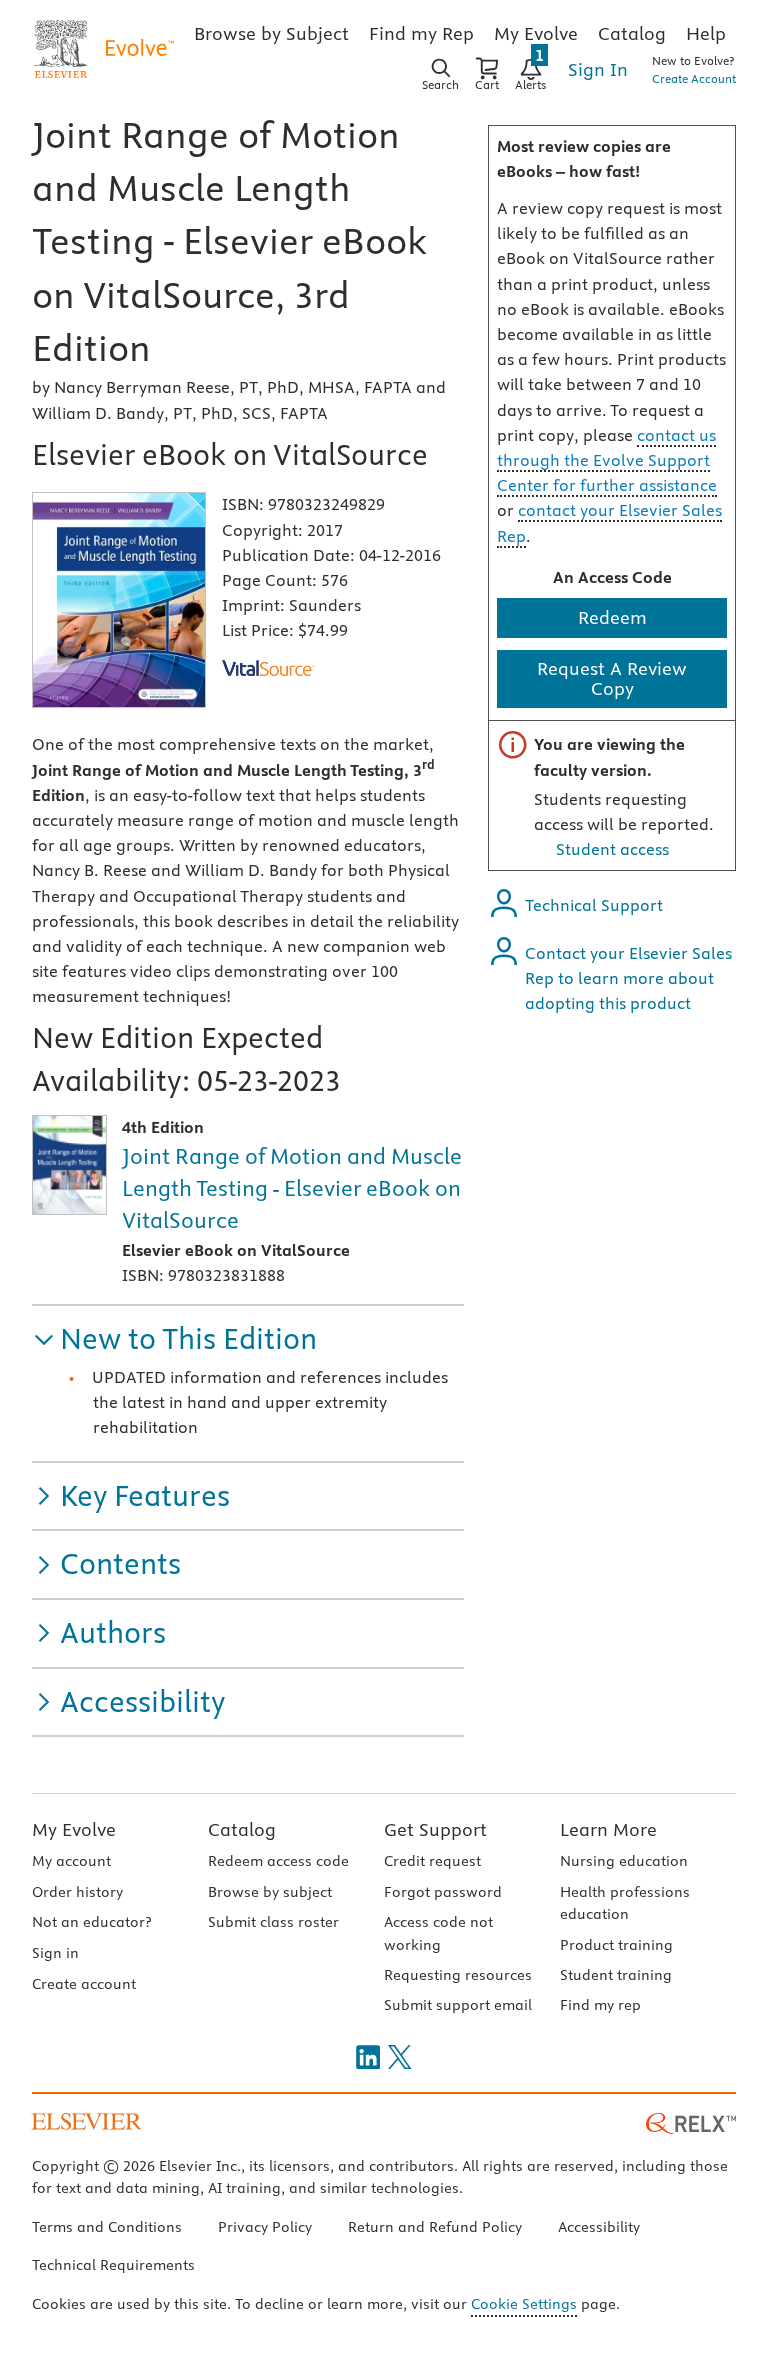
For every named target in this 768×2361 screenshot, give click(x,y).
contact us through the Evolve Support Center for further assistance (607, 460)
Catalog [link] (632, 33)
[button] (174, 1339)
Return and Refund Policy (435, 2227)
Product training (616, 1945)
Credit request (432, 1861)
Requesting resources (458, 1975)
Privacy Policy (265, 2227)
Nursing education (624, 1861)
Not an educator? (91, 1922)
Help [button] (706, 33)
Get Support (435, 1829)
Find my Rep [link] (421, 33)
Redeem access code (278, 1861)
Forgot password (443, 1892)
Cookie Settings (524, 2304)
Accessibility (599, 2227)
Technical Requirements (113, 2265)
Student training (616, 1975)
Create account (84, 1984)
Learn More (608, 1829)
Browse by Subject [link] (271, 33)
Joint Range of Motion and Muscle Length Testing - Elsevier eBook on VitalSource (292, 1188)
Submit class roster (273, 1922)
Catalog (242, 1829)
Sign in (55, 1953)
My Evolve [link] (536, 33)
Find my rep (600, 2005)
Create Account (694, 78)
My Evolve (74, 1829)
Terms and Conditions (107, 2227)
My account (71, 1861)
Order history (77, 1892)
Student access (612, 849)
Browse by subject (270, 1892)
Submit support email (458, 2005)
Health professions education (625, 1903)
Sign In (598, 69)
